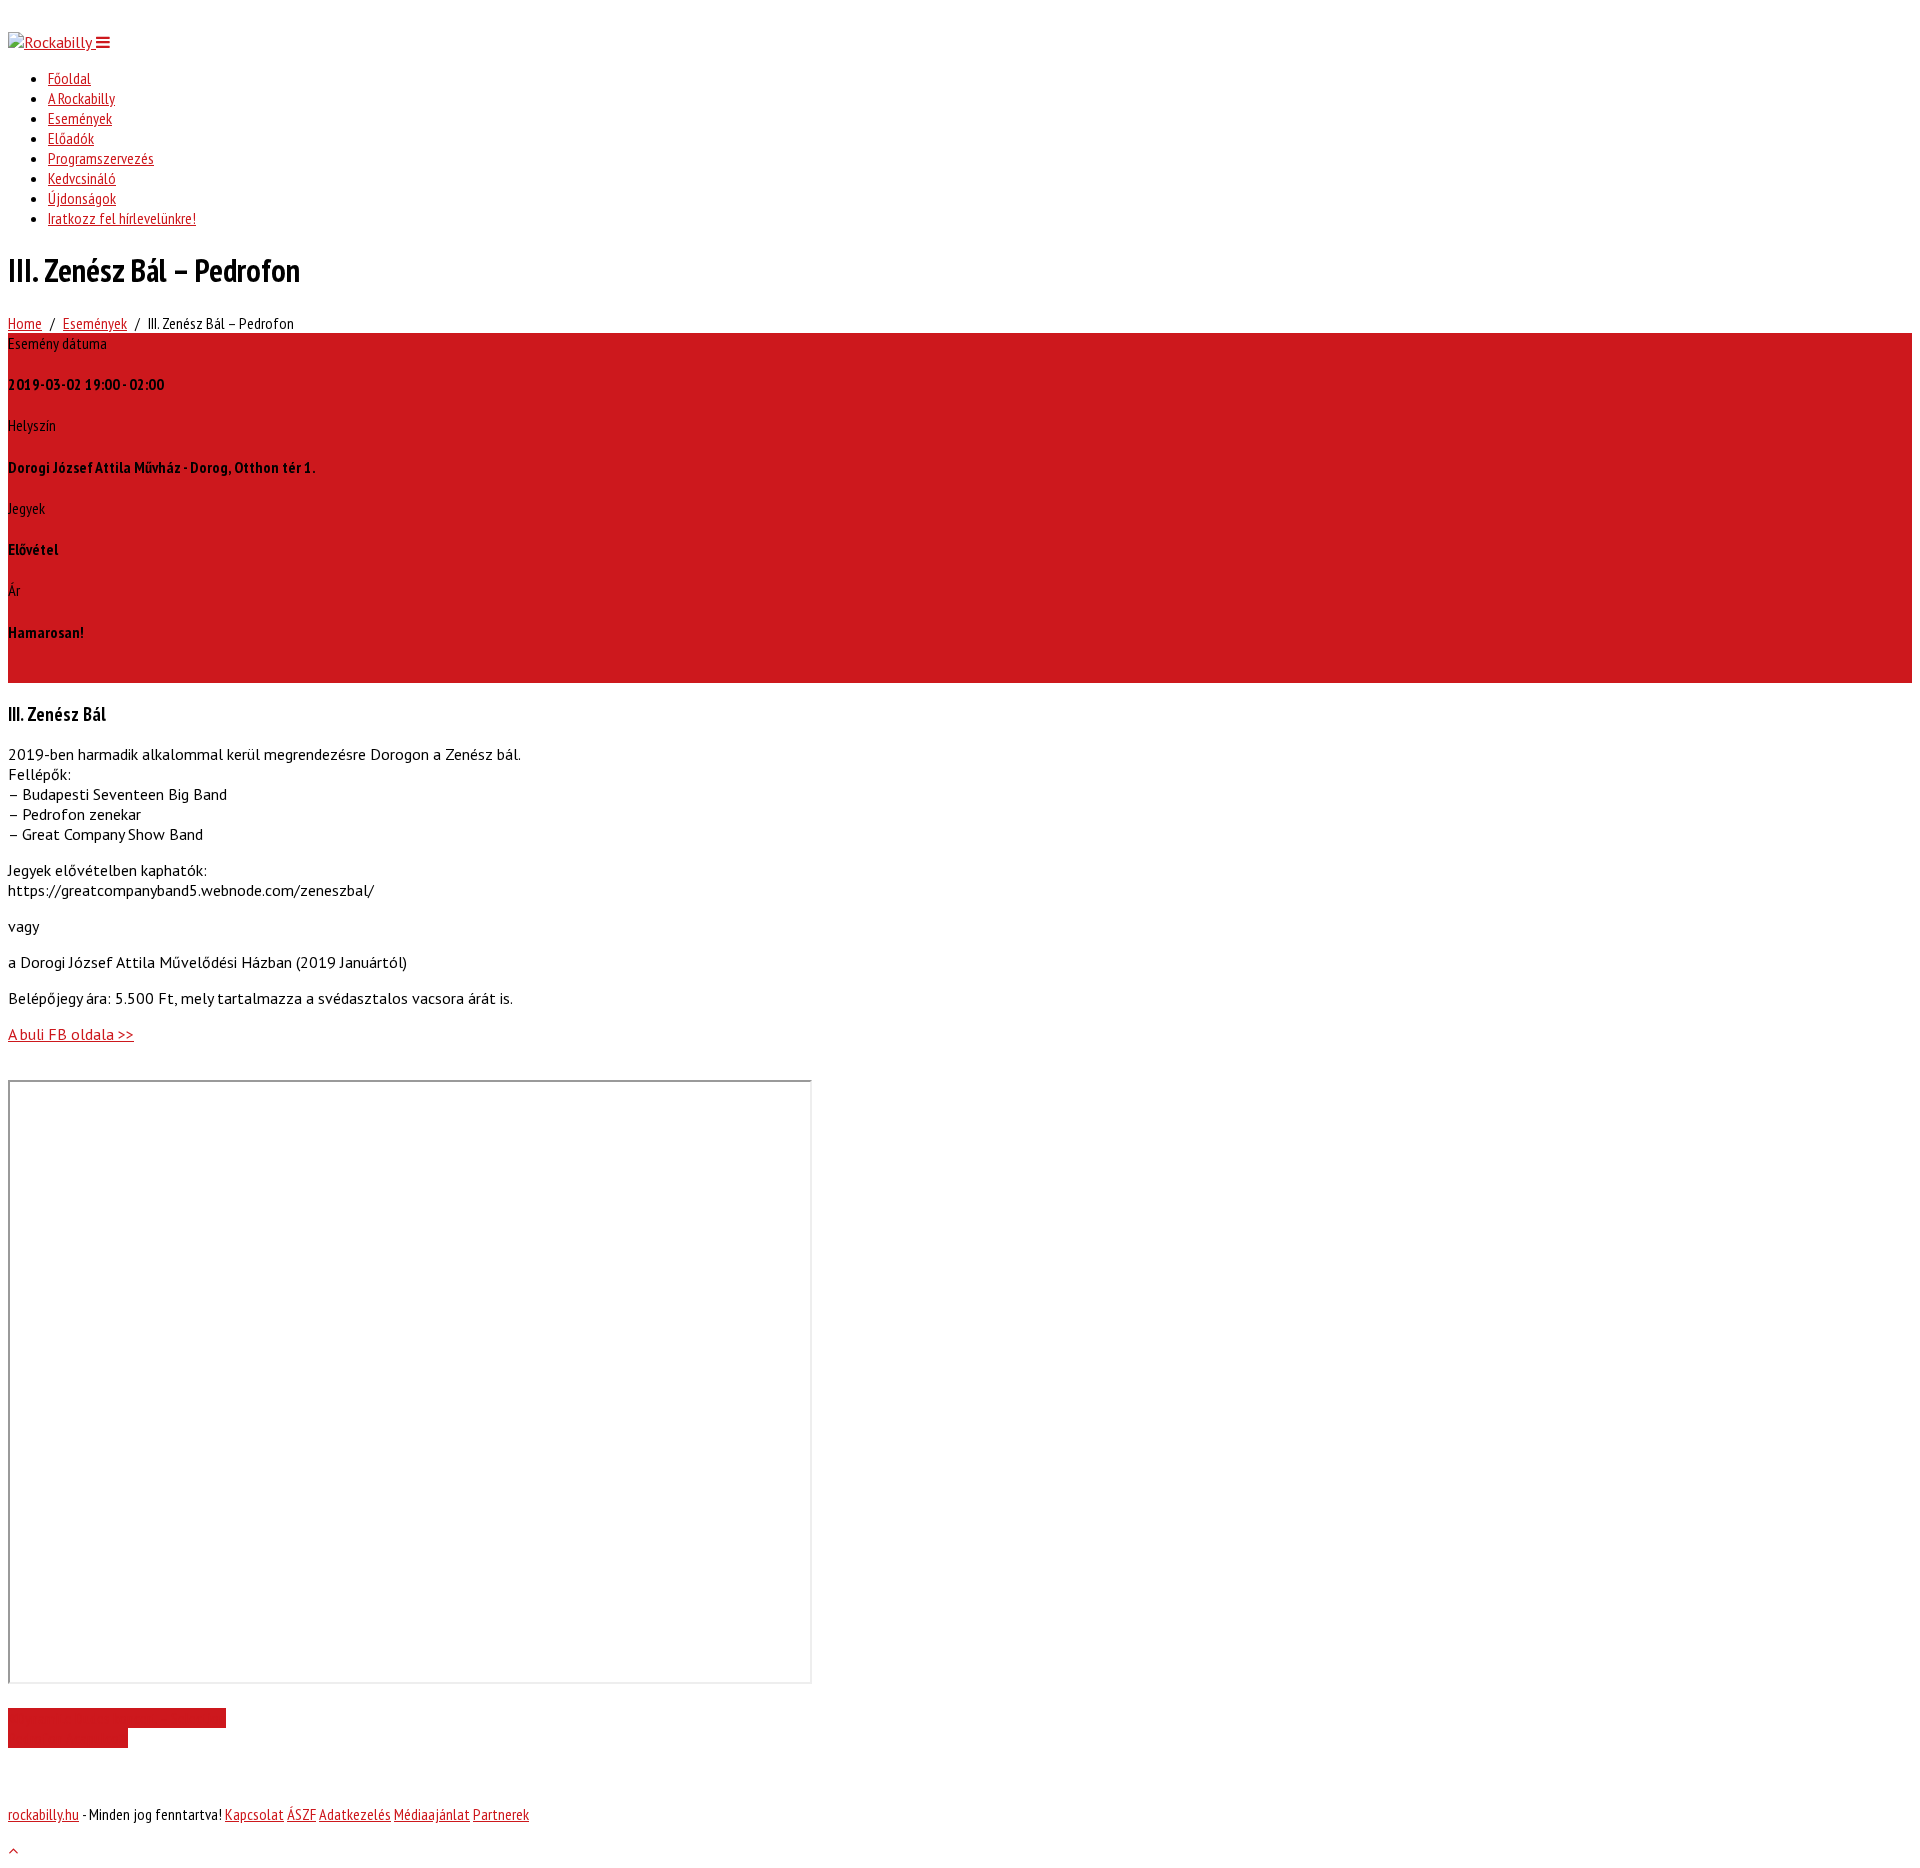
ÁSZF (301, 1814)
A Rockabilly (81, 98)
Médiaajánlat (432, 1814)
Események (80, 118)
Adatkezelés (355, 1814)
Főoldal (69, 78)
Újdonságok (82, 198)
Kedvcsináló (82, 178)
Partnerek (501, 1814)
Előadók (71, 138)
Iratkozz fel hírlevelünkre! (122, 218)
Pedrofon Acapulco (63, 1738)
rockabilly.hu (43, 1814)
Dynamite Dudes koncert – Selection (121, 1718)
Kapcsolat (254, 1814)
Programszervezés (101, 158)
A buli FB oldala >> (71, 1034)
